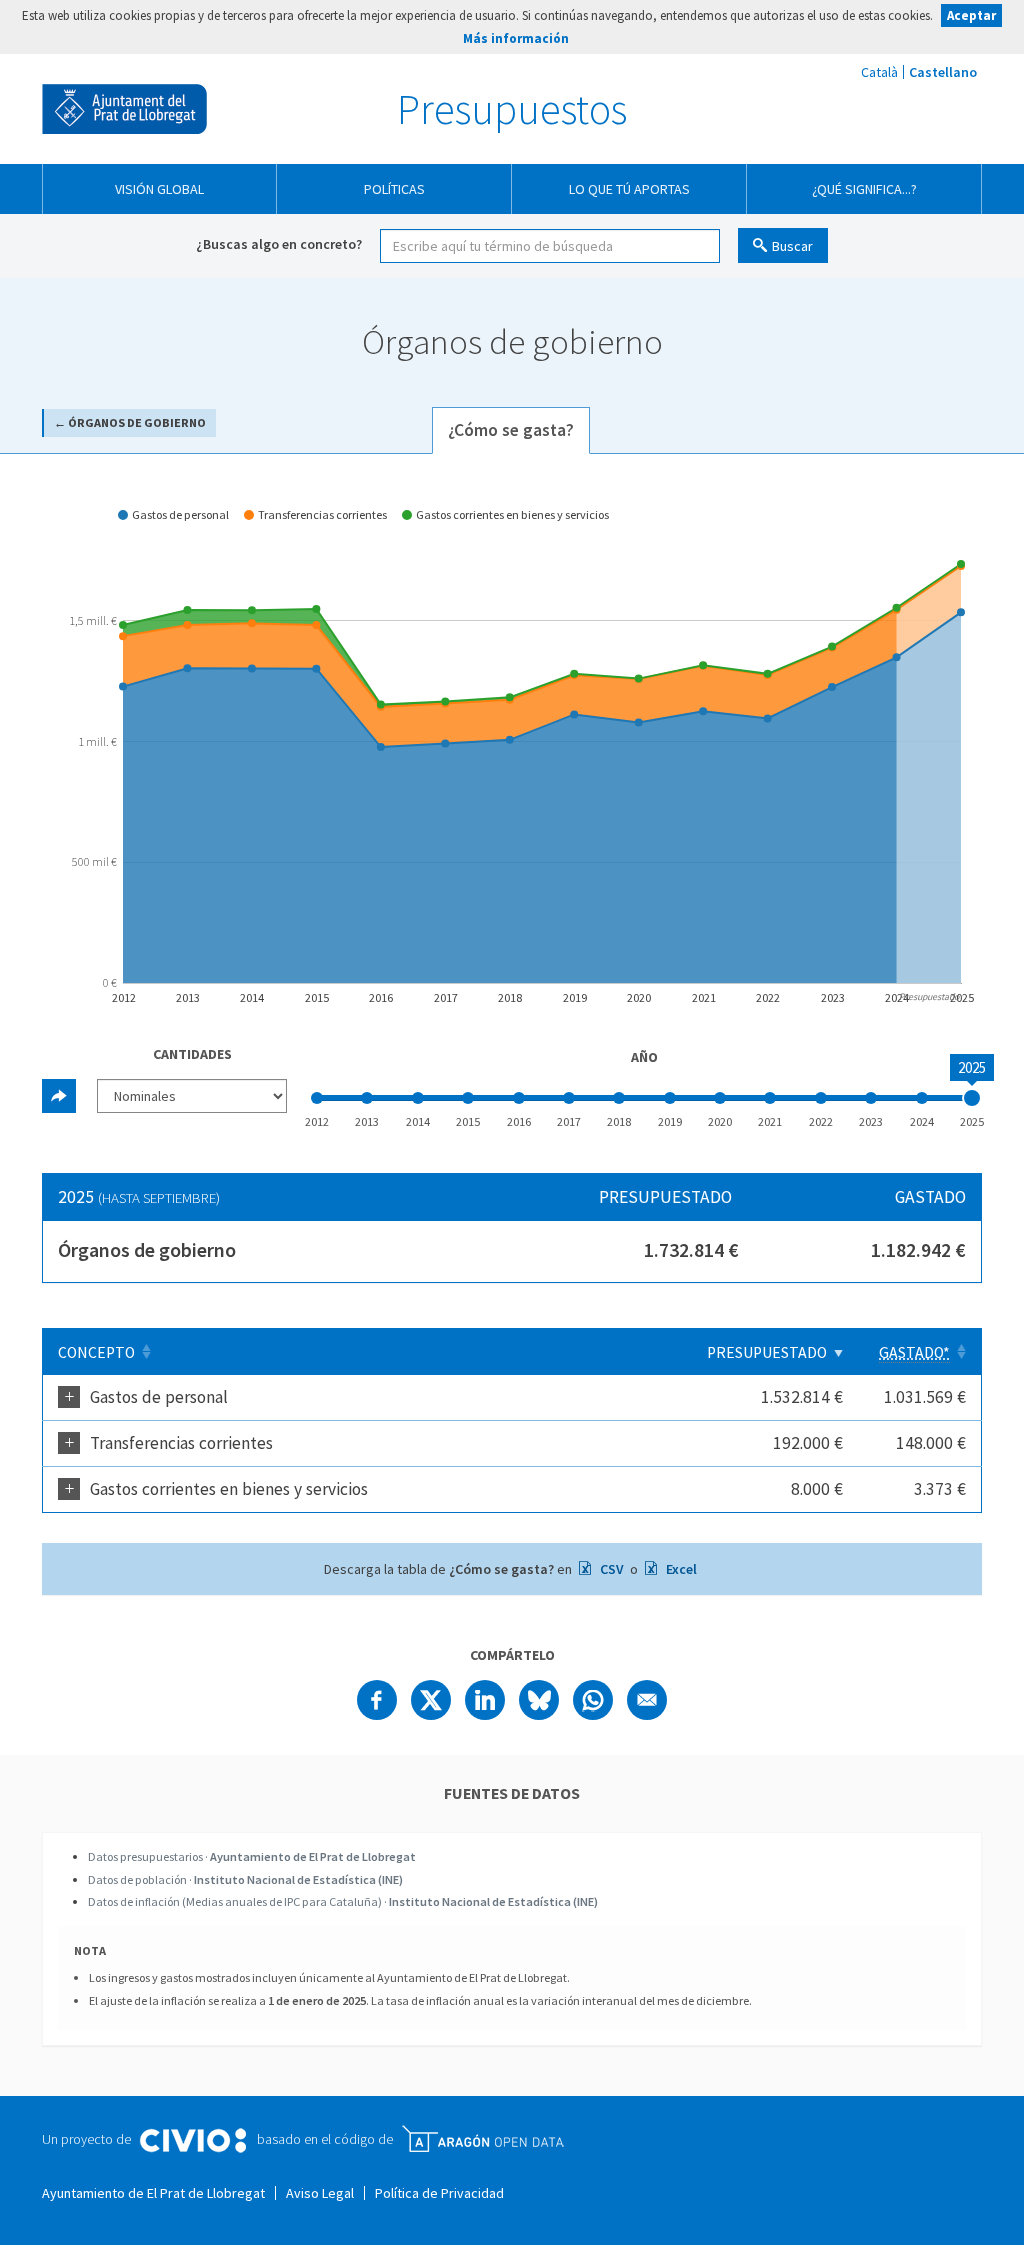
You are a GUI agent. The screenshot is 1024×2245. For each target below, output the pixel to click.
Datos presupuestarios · (252, 1856)
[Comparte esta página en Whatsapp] (593, 1700)
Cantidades (192, 1054)
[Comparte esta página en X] (431, 1700)
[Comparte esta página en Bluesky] (539, 1700)
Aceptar (971, 15)
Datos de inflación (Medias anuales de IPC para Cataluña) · (343, 1901)
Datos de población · (245, 1879)
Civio (192, 2141)
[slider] (972, 1098)
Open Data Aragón (482, 2139)
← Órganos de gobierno (130, 422)
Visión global (159, 189)
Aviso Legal (320, 2193)
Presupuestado (767, 1352)
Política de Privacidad (439, 2193)
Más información (516, 38)
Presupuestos (512, 109)
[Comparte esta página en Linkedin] (485, 1700)
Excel (680, 1569)
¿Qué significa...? (864, 189)
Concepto (96, 1352)
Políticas (394, 189)
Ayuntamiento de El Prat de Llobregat (124, 109)
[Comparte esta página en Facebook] (377, 1700)
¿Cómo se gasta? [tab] (511, 430)
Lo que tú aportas (629, 189)
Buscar (792, 246)
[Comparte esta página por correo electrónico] (647, 1700)
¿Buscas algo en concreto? (279, 244)
